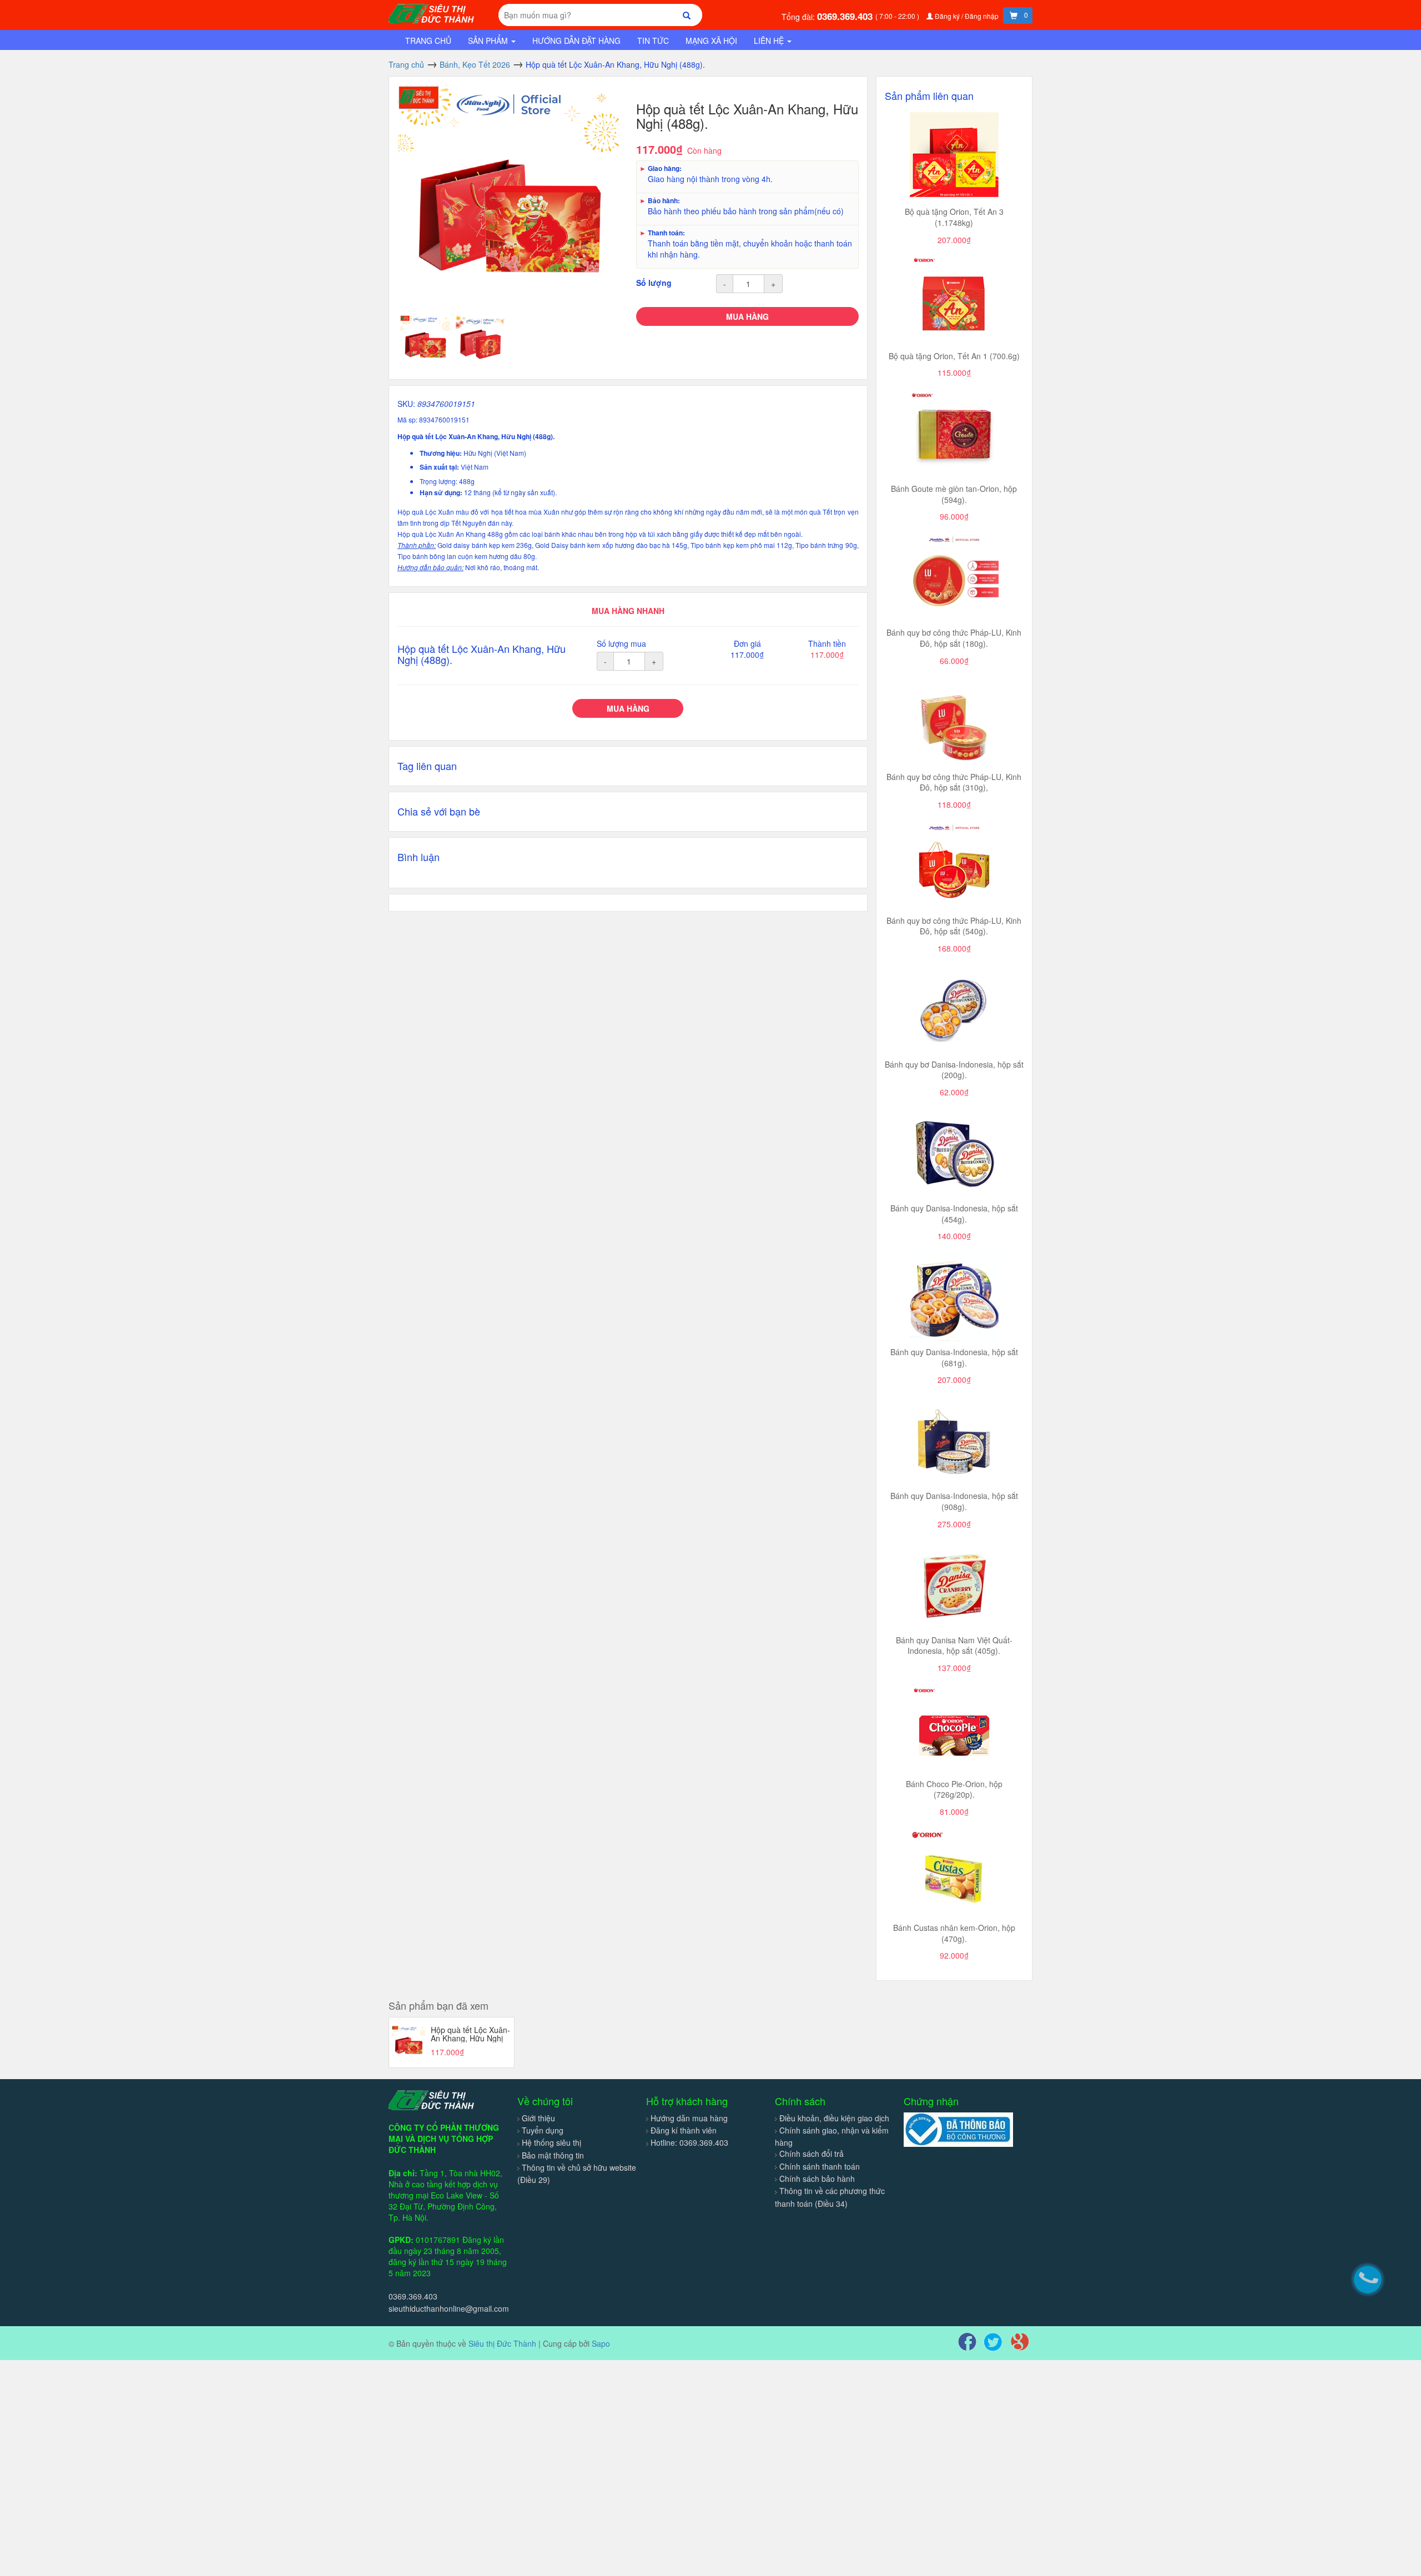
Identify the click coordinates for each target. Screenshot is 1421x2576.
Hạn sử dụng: (442, 493)
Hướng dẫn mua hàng (689, 2118)
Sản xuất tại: (440, 467)
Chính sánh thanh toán (820, 2166)
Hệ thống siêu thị (551, 2142)
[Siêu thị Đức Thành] (433, 13)
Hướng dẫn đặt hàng (576, 41)
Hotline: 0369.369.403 (689, 2142)
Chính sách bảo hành (817, 2178)
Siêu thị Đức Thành (502, 2343)
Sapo (601, 2343)
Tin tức (653, 41)
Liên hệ (770, 41)
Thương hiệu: (442, 453)
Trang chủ (428, 41)
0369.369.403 (846, 16)
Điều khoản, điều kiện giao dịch (834, 2118)
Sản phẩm (489, 41)
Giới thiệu (538, 2118)
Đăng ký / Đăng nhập (967, 16)
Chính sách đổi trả (812, 2154)
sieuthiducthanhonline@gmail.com (449, 2308)
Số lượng (654, 283)
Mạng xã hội (711, 41)
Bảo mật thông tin (553, 2155)
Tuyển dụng (543, 2130)
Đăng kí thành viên (684, 2130)
